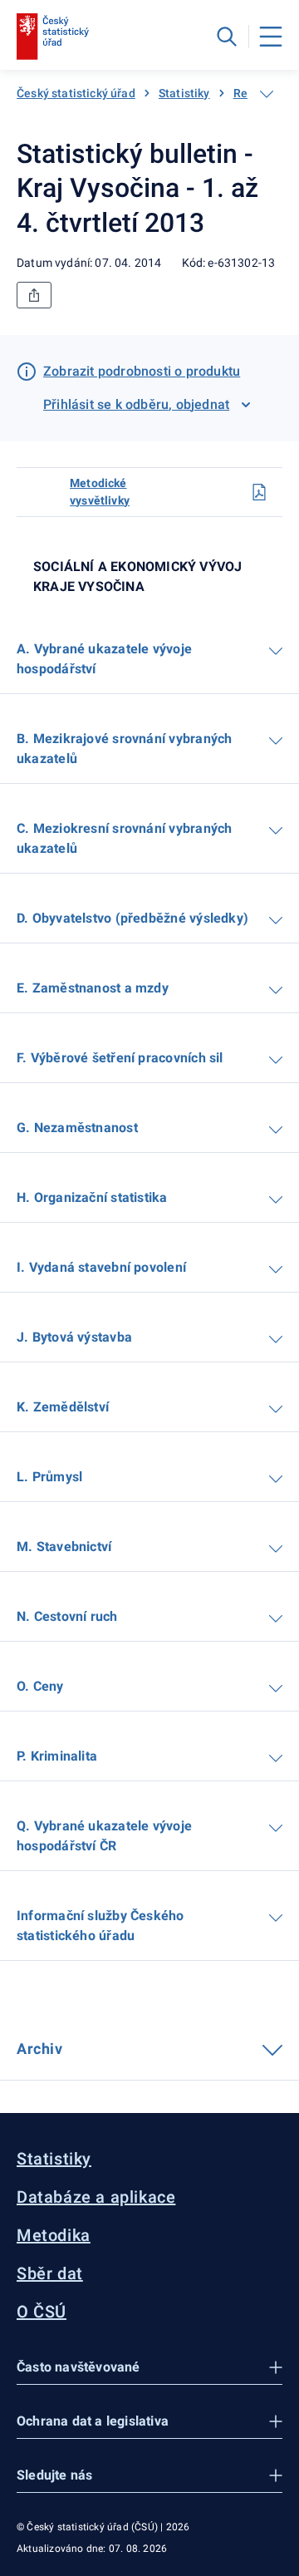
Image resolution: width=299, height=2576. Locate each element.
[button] (149, 2368)
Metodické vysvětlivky (100, 492)
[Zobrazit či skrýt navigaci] (267, 94)
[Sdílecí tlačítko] (34, 295)
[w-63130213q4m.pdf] (259, 492)
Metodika (54, 2235)
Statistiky (184, 93)
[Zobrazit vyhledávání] (227, 37)
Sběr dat (50, 2273)
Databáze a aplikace (96, 2197)
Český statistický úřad (76, 93)
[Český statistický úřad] (53, 37)
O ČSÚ (42, 2312)
